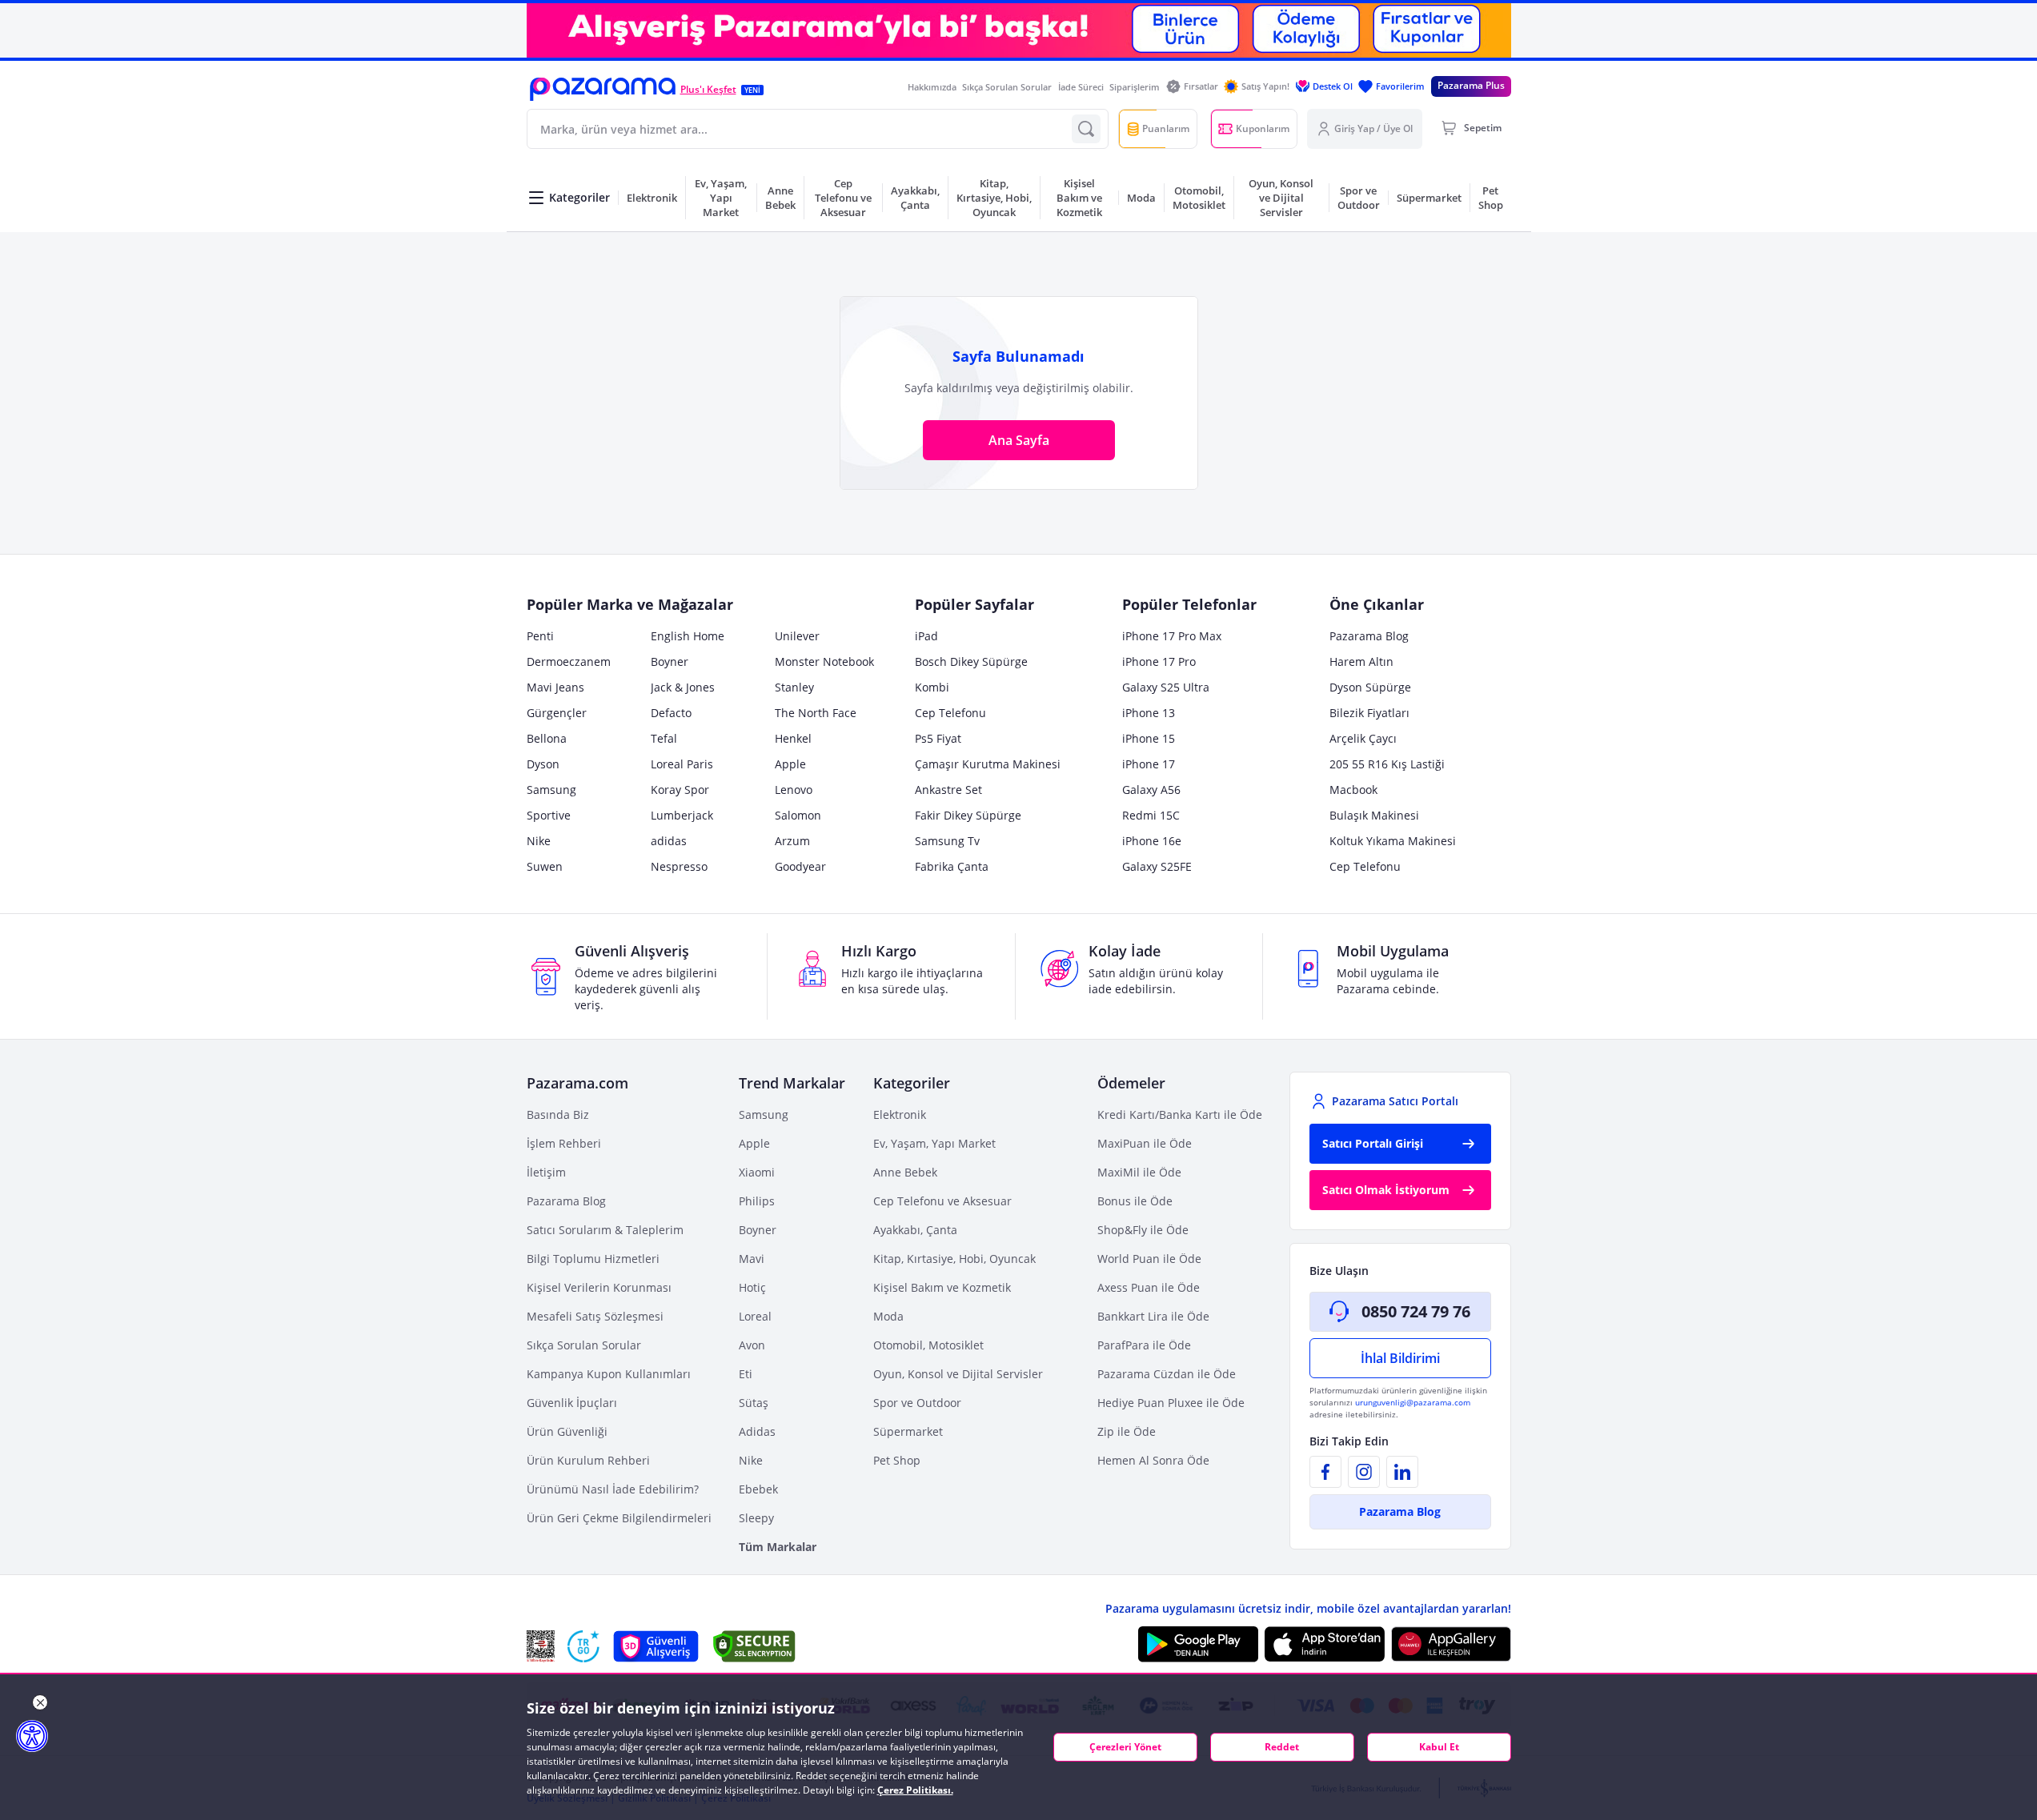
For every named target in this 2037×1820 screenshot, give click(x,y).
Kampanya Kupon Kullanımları (609, 1374)
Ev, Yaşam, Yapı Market (934, 1143)
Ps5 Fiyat (938, 738)
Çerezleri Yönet (1125, 1747)
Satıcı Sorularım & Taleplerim (605, 1230)
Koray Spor (680, 790)
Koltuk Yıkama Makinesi (1393, 841)
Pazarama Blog (1369, 636)
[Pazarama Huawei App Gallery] (1451, 1644)
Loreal (755, 1316)
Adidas (757, 1431)
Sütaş (754, 1403)
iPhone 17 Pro (1159, 661)
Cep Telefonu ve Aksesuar (942, 1201)
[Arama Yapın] (1086, 129)
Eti (746, 1374)
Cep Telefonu (950, 713)
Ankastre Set (948, 790)
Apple (790, 764)
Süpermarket (908, 1431)
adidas (669, 841)
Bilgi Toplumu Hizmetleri (593, 1259)
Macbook (1353, 790)
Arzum (792, 841)
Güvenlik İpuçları (572, 1403)
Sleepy (756, 1518)
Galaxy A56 (1151, 790)
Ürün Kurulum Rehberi (588, 1460)
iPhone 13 (1149, 713)
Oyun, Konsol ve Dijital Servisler (958, 1374)
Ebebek (758, 1489)
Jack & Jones (683, 687)
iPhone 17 (1149, 764)
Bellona (547, 738)
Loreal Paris (682, 764)
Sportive (549, 815)
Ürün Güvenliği (567, 1431)
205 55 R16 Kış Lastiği (1387, 764)
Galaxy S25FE (1157, 866)
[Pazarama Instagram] (1364, 1472)
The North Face (816, 713)
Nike (539, 841)
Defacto (671, 713)
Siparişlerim (1135, 87)
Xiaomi (757, 1172)
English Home (688, 636)
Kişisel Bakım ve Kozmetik (942, 1287)
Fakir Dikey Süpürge (968, 815)
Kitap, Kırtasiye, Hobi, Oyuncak (954, 1259)
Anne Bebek (905, 1172)
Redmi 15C (1151, 815)
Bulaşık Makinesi (1374, 815)
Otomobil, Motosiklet (928, 1345)
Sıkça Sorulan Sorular (1007, 87)
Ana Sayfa (1019, 440)
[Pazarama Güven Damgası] (583, 1646)
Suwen (545, 866)
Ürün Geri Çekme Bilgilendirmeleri (619, 1518)
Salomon (798, 815)
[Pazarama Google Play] (1198, 1644)
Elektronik (900, 1114)
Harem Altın (1361, 661)
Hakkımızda (932, 87)
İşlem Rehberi (564, 1143)
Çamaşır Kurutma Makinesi (988, 764)
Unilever (797, 636)
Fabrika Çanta (952, 866)
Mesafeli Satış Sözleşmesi (595, 1316)
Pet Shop (897, 1460)
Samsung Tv (947, 841)
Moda (888, 1316)
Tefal (664, 738)
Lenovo (794, 790)
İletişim (546, 1172)
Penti (540, 636)
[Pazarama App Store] (1325, 1644)
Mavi (752, 1259)
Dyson (543, 764)
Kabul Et (1439, 1747)
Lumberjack (682, 815)
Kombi (932, 687)
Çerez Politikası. (915, 1790)
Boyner (670, 661)
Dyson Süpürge (1370, 687)
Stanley (794, 687)
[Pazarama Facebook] (1325, 1472)
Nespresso (679, 866)
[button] (603, 89)
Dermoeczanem (569, 661)
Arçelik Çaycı (1363, 738)
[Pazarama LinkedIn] (1402, 1472)
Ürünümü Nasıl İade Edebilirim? (613, 1489)
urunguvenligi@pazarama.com (1413, 1402)
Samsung (551, 790)
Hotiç (752, 1287)
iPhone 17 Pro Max (1172, 636)
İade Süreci (1081, 87)
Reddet (1282, 1747)
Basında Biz (558, 1114)
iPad (926, 636)
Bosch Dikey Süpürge (971, 661)
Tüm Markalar (778, 1547)
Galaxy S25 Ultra (1166, 687)
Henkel (793, 738)
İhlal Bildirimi (1400, 1358)
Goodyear (800, 866)
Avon (752, 1345)
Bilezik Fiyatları (1369, 713)
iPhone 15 (1149, 738)
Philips (757, 1201)
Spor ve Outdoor (917, 1403)
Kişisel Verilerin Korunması (599, 1287)
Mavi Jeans (555, 687)
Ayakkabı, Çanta (915, 1230)
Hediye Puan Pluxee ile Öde (1171, 1403)
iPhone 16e (1152, 841)
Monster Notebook (824, 661)
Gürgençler (557, 713)
